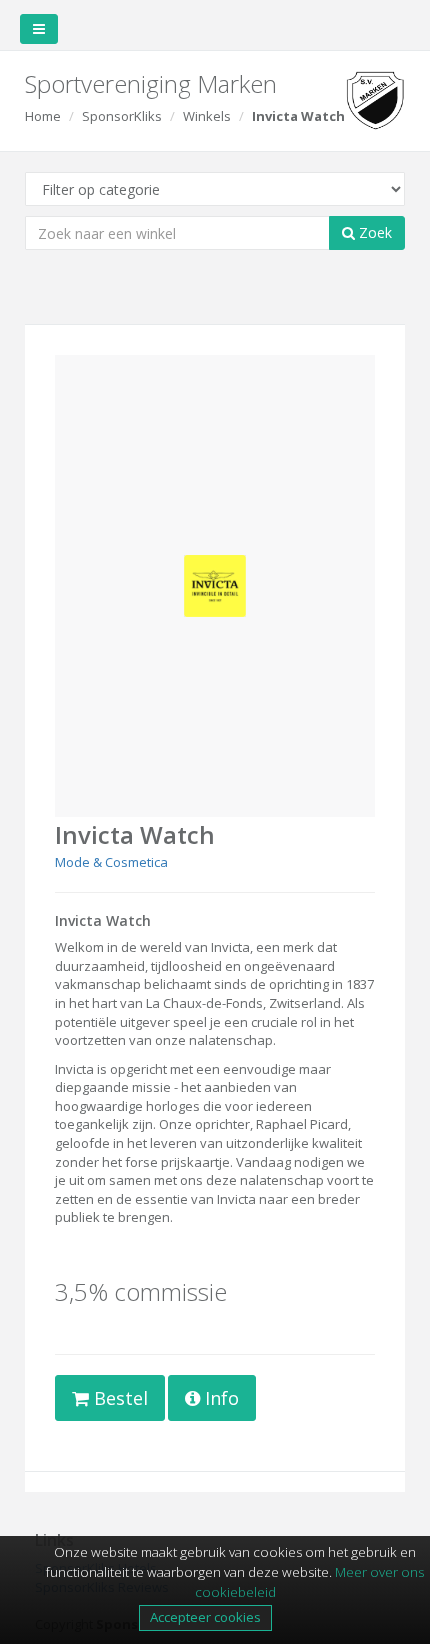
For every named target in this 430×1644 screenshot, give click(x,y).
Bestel (118, 1398)
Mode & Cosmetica (111, 862)
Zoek (373, 232)
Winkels (207, 116)
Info (219, 1398)
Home (43, 116)
